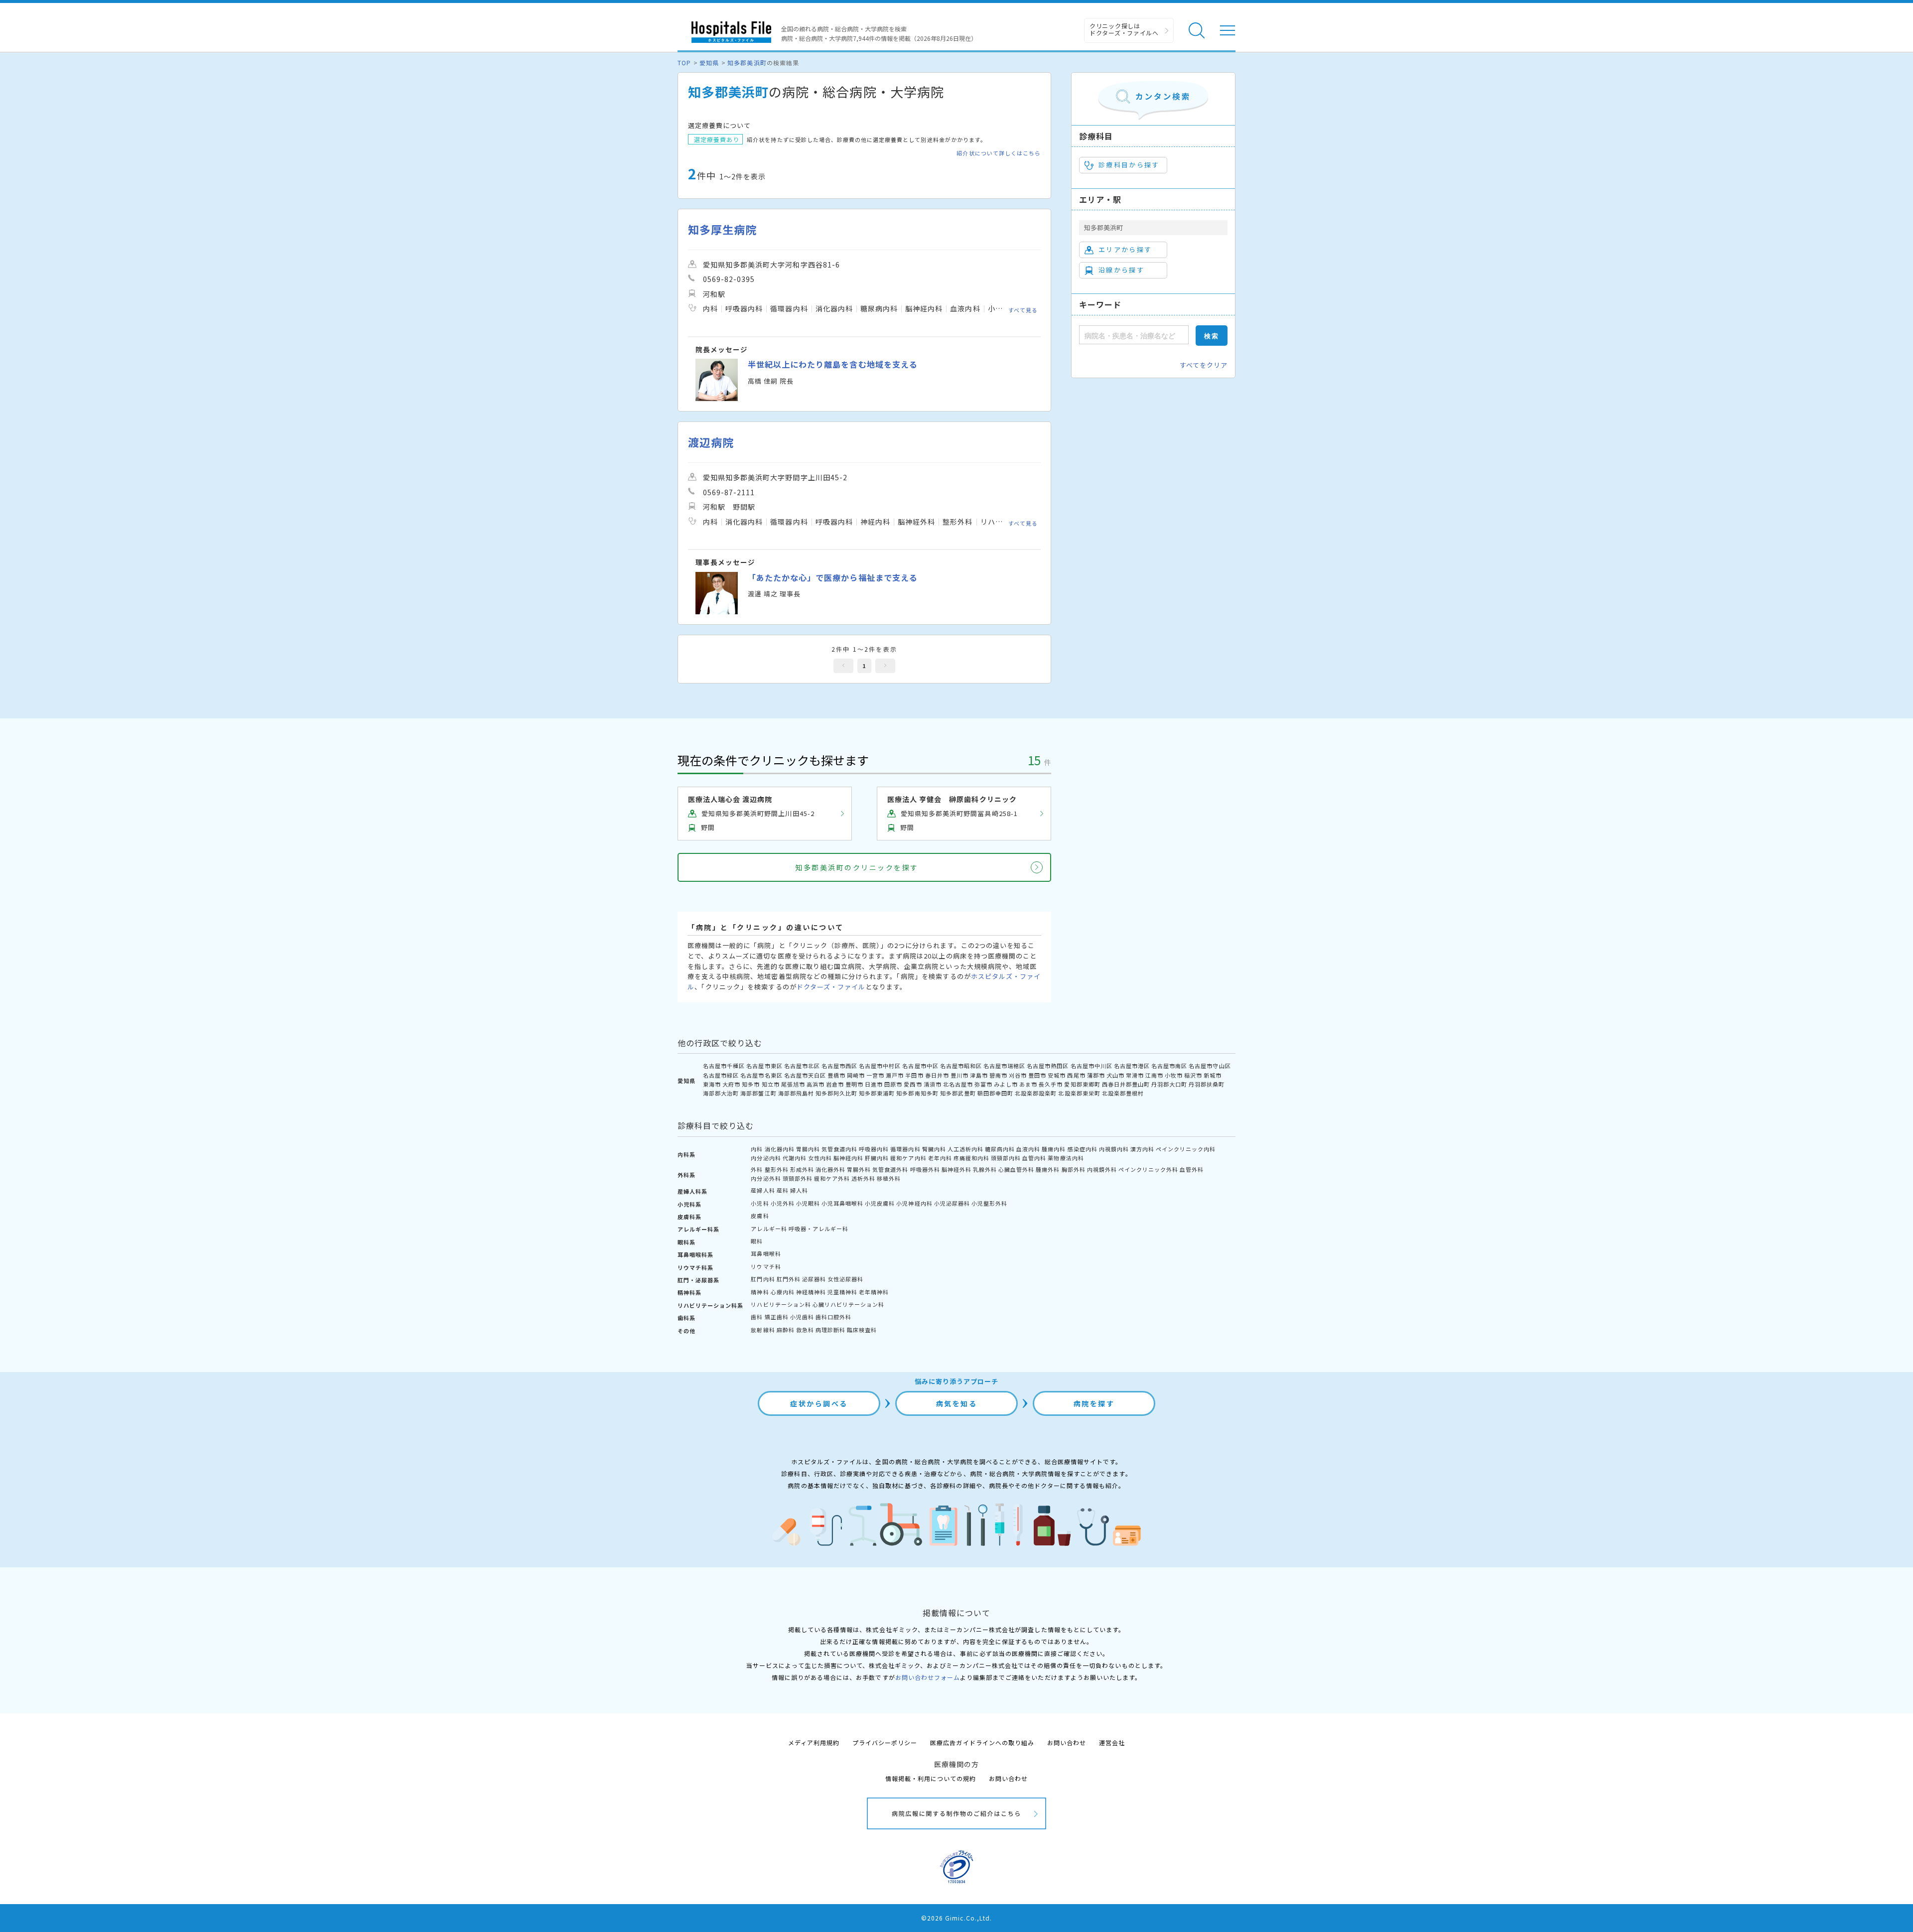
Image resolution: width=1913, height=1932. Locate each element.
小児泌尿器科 (952, 1203)
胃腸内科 (808, 1149)
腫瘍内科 (1054, 1149)
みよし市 (1006, 1084)
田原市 (893, 1084)
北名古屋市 (958, 1084)
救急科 (805, 1330)
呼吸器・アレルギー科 (819, 1229)
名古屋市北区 (802, 1066)
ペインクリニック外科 (1148, 1169)
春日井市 (937, 1075)
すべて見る (1023, 310)
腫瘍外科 (1048, 1169)
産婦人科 (763, 1190)
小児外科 (783, 1203)
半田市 (914, 1075)
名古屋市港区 (1132, 1066)
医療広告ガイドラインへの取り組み (982, 1742)
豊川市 (959, 1075)
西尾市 (1076, 1075)
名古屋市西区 (839, 1066)
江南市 (1154, 1075)
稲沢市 (1193, 1075)
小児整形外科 (989, 1203)
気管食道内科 (839, 1149)
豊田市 (1037, 1075)
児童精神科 (842, 1292)
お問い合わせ (1067, 1742)
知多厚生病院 (722, 229)
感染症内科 (1083, 1149)
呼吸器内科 (874, 1149)
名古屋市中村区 (880, 1066)
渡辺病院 (711, 442)
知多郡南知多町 (917, 1093)
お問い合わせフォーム (928, 1677)
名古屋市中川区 (1092, 1066)
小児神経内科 (914, 1203)
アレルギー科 (769, 1229)
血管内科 (1034, 1158)
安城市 (1057, 1075)
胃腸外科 (859, 1169)
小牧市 (1174, 1075)
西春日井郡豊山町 (1126, 1084)
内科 (757, 1149)
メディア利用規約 (814, 1742)
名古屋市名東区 (761, 1075)
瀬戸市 (895, 1075)
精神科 (760, 1292)
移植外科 (889, 1178)
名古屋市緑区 (721, 1075)
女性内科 (820, 1158)
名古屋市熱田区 (1048, 1066)
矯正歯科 (777, 1317)
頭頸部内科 (1006, 1158)
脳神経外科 (956, 1169)
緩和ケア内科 (908, 1158)
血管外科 (1192, 1169)
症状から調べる (819, 1403)
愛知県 (709, 63)
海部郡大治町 (721, 1093)
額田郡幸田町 (995, 1093)
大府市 (731, 1084)
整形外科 (777, 1169)
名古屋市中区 (920, 1066)
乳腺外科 (985, 1169)
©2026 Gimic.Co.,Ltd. (956, 1918)
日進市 (874, 1084)
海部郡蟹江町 (758, 1093)
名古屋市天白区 (805, 1075)
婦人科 (799, 1190)
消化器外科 (830, 1169)
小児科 (760, 1203)
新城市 (1213, 1075)
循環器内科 (905, 1149)
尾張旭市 (793, 1084)
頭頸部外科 (798, 1178)
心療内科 (783, 1292)
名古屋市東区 (764, 1066)
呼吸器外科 (925, 1169)
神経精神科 (811, 1292)
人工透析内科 (965, 1149)
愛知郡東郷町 (1082, 1084)
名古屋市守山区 (1210, 1066)
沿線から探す (1121, 270)
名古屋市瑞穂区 (1004, 1066)
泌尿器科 (814, 1279)
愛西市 (913, 1084)
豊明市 (854, 1084)
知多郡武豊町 (958, 1093)
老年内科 (940, 1158)
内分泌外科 (766, 1178)
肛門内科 (763, 1279)
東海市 (712, 1084)
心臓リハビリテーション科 (848, 1304)
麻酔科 (786, 1330)
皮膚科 (760, 1216)
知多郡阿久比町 (836, 1093)
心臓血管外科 (1016, 1169)
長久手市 (1051, 1084)
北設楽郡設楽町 (1036, 1093)
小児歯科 (802, 1317)
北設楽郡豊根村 (1123, 1093)
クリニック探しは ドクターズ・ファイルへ (1124, 29)
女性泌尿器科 (845, 1279)
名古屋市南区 (1169, 1066)
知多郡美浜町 (747, 63)
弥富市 (983, 1084)
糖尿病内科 (1000, 1149)
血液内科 (1028, 1149)
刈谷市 (1018, 1075)
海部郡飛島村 (796, 1093)
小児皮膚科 (880, 1203)
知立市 (771, 1084)
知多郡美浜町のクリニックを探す (857, 867)
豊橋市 (836, 1075)
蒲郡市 (1096, 1075)
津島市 (979, 1075)
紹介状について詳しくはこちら (999, 153)
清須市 (933, 1084)
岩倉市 (835, 1084)
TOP (684, 63)
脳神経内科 (848, 1158)
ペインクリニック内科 (1186, 1149)
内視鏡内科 (1114, 1149)
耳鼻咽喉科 (766, 1253)
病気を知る (957, 1403)
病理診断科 (830, 1330)
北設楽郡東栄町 (1079, 1093)
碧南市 (998, 1075)
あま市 (1028, 1084)
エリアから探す (1125, 249)
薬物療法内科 (1066, 1158)
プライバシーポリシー (885, 1742)
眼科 (757, 1241)
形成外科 (802, 1169)
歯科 (757, 1317)
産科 (783, 1190)
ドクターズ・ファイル (831, 987)
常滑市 (1135, 1075)
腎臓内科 (934, 1149)
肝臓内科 (877, 1158)
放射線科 (763, 1330)
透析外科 (863, 1178)
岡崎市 (856, 1075)
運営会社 (1112, 1742)
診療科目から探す (1129, 165)
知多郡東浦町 (877, 1093)
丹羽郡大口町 (1169, 1084)
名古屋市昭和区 (961, 1066)
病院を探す (1094, 1403)
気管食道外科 (890, 1169)
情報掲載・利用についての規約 (931, 1778)
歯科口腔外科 (833, 1317)
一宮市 (875, 1075)
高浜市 (816, 1084)
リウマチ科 (766, 1266)
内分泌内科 (766, 1158)
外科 (757, 1169)
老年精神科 (874, 1292)
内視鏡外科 (1102, 1169)
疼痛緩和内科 (971, 1158)
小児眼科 (808, 1203)
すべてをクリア (1204, 365)
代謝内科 (795, 1158)
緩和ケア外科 (832, 1178)
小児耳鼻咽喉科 (842, 1203)
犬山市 (1115, 1075)
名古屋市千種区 (724, 1066)
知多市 (751, 1084)
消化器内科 (780, 1149)
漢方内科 (1142, 1149)
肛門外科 (789, 1279)
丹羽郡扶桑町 (1207, 1084)
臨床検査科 (862, 1330)
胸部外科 (1074, 1169)
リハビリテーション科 (781, 1304)
